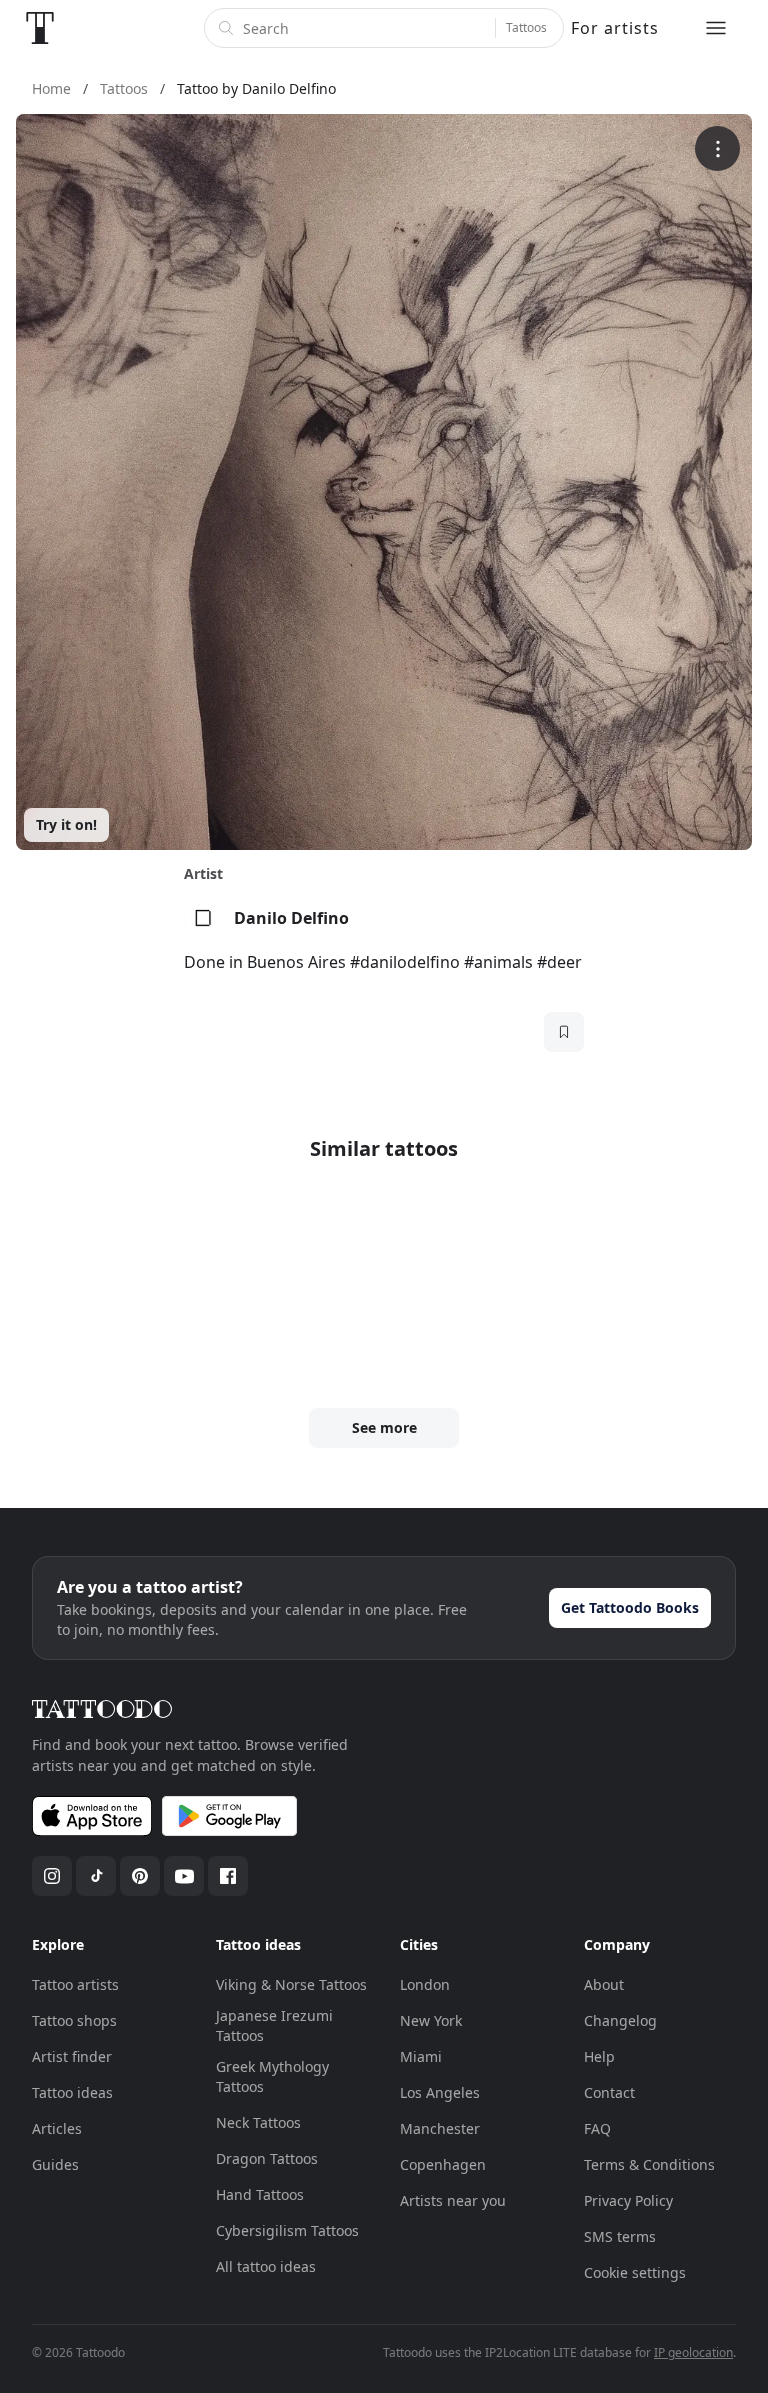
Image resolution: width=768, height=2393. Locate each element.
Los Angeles (440, 2092)
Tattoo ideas (72, 2092)
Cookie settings (635, 2272)
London (425, 1984)
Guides (55, 2164)
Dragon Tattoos (267, 2158)
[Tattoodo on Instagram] (52, 1876)
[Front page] (40, 28)
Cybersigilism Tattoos (287, 2230)
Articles (57, 2128)
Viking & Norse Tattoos (291, 1984)
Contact (609, 2092)
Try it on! (66, 824)
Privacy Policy (628, 2200)
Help (599, 2056)
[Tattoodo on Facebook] (228, 1876)
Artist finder (72, 2056)
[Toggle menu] (716, 28)
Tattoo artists (75, 1984)
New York (431, 2020)
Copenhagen (443, 2164)
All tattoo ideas (266, 2266)
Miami (421, 2056)
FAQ (597, 2128)
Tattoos (526, 27)
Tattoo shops (74, 2020)
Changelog (620, 2020)
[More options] (717, 148)
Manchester (440, 2128)
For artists (615, 28)
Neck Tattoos (258, 2122)
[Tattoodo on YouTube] (184, 1876)
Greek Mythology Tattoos (272, 2076)
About (604, 1984)
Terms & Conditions (649, 2164)
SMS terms (620, 2236)
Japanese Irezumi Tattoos (274, 2025)
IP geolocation (693, 2352)
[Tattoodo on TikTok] (96, 1876)
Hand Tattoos (260, 2194)
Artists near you (453, 2200)
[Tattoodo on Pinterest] (140, 1876)
